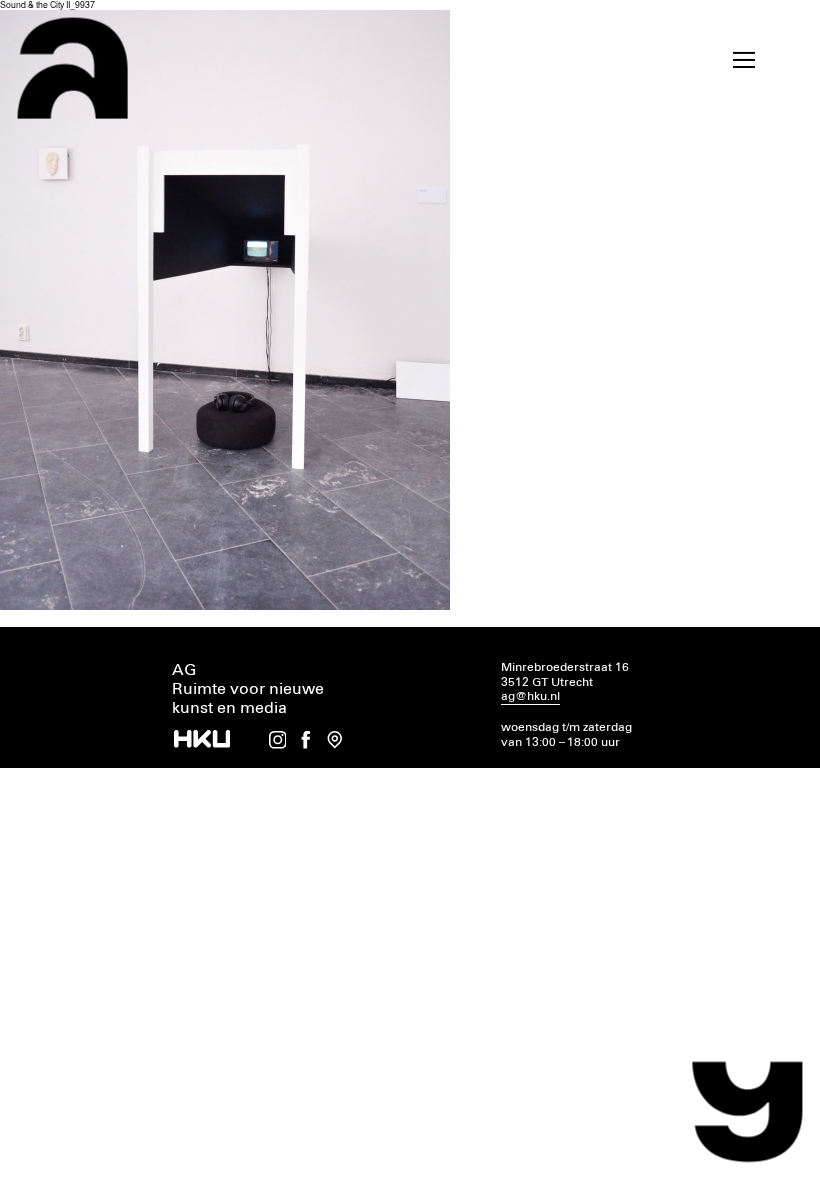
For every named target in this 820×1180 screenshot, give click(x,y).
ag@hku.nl (530, 696)
